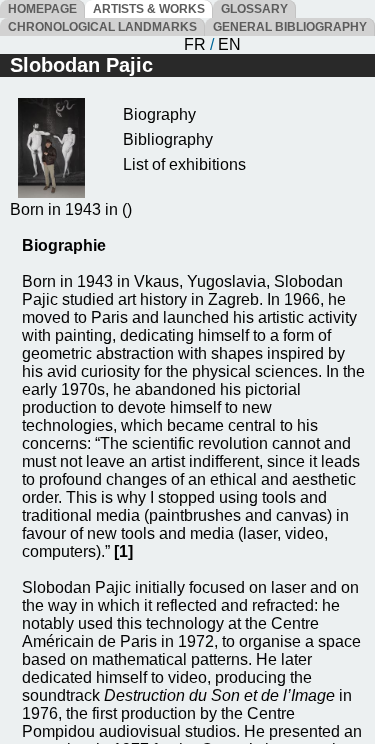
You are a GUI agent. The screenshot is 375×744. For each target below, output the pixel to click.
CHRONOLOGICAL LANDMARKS (102, 27)
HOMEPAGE (42, 9)
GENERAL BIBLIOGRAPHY (290, 27)
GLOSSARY (254, 9)
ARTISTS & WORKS (149, 9)
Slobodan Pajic (81, 65)
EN (229, 44)
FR (195, 44)
